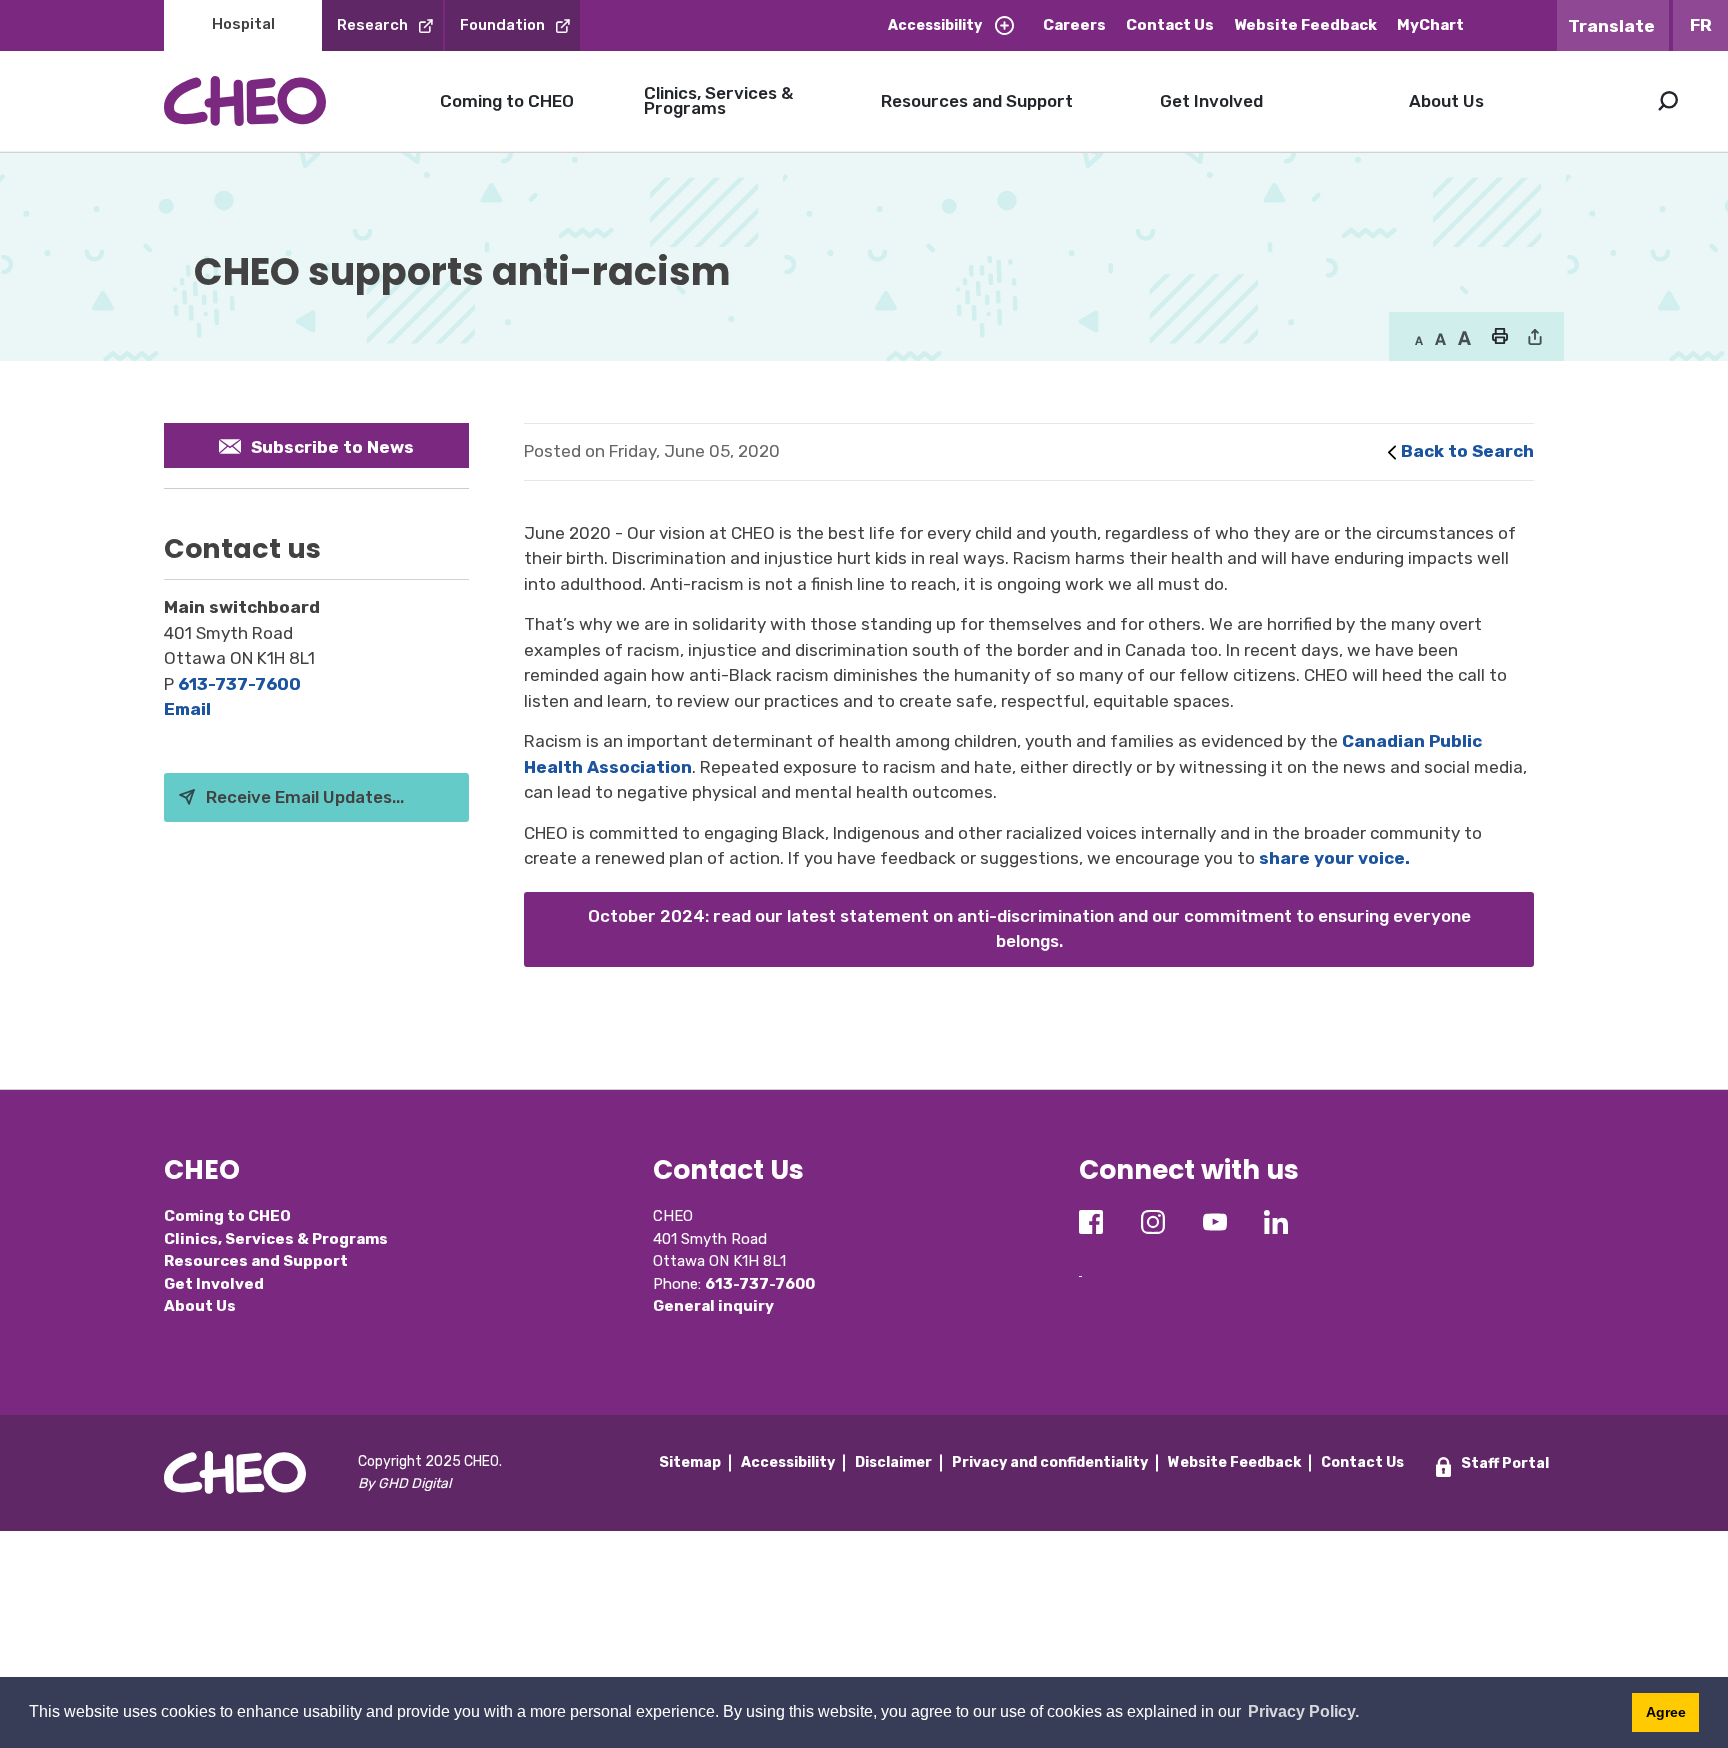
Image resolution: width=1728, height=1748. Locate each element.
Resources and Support (977, 101)
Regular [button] (1419, 339)
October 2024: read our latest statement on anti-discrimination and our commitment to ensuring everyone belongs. (1029, 929)
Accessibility (935, 25)
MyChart (1430, 25)
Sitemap (690, 1462)
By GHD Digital (404, 1483)
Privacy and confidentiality (1050, 1462)
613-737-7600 (239, 684)
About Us (1446, 101)
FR (1701, 25)
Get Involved (1211, 101)
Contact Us (1170, 25)
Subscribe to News (332, 447)
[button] (1499, 338)
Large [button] (1440, 339)
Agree (1666, 1712)
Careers (1074, 25)
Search (1668, 101)
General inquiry (713, 1306)
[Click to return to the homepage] (245, 100)
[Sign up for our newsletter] (1080, 1260)
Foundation (502, 25)
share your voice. (1334, 858)
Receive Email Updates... (305, 797)
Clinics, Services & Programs (718, 100)
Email (187, 709)
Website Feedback (1305, 25)
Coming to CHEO (507, 101)
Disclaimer (893, 1462)
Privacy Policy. (1303, 1711)
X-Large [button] (1464, 339)
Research (372, 25)
